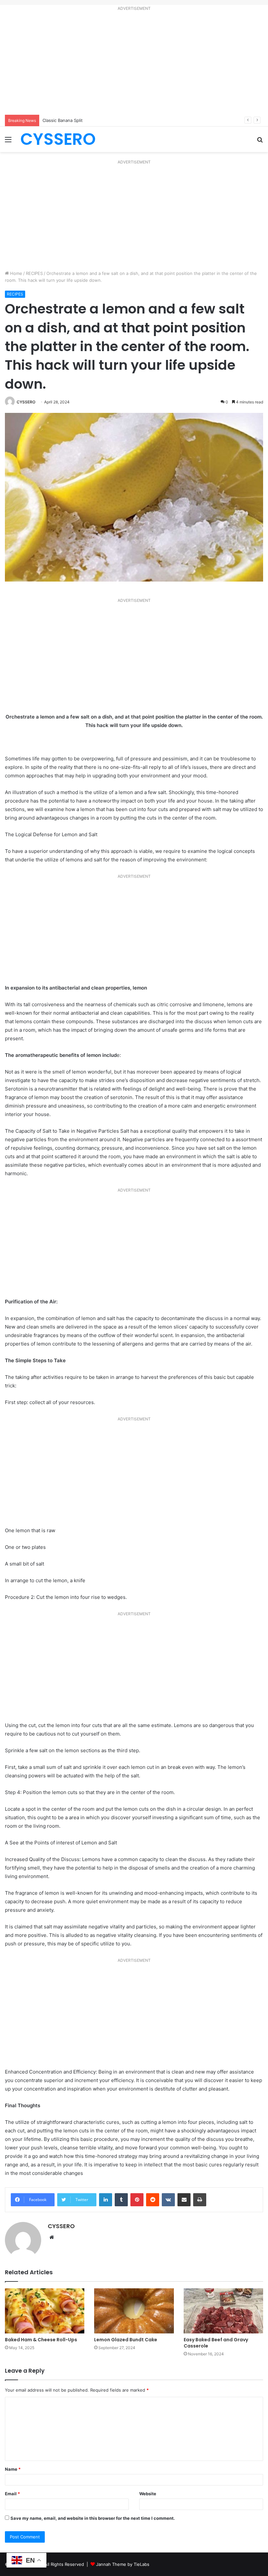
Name (13, 2469)
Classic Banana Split (63, 120)
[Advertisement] (134, 64)
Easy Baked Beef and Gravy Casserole (216, 2343)
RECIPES (34, 273)
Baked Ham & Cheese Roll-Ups (41, 2340)
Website (148, 2494)
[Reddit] (153, 2200)
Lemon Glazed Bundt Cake (126, 2340)
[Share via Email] (184, 2200)
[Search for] (260, 142)
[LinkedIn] (106, 2200)
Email (12, 2494)
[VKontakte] (168, 2200)
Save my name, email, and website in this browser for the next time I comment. (93, 2518)
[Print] (200, 2200)
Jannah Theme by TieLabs (123, 2564)
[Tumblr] (121, 2200)
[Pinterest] (137, 2200)
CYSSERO (26, 402)
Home (16, 273)
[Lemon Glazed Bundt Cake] (134, 2311)
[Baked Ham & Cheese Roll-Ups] (45, 2311)
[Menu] (8, 142)
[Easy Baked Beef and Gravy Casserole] (223, 2311)
